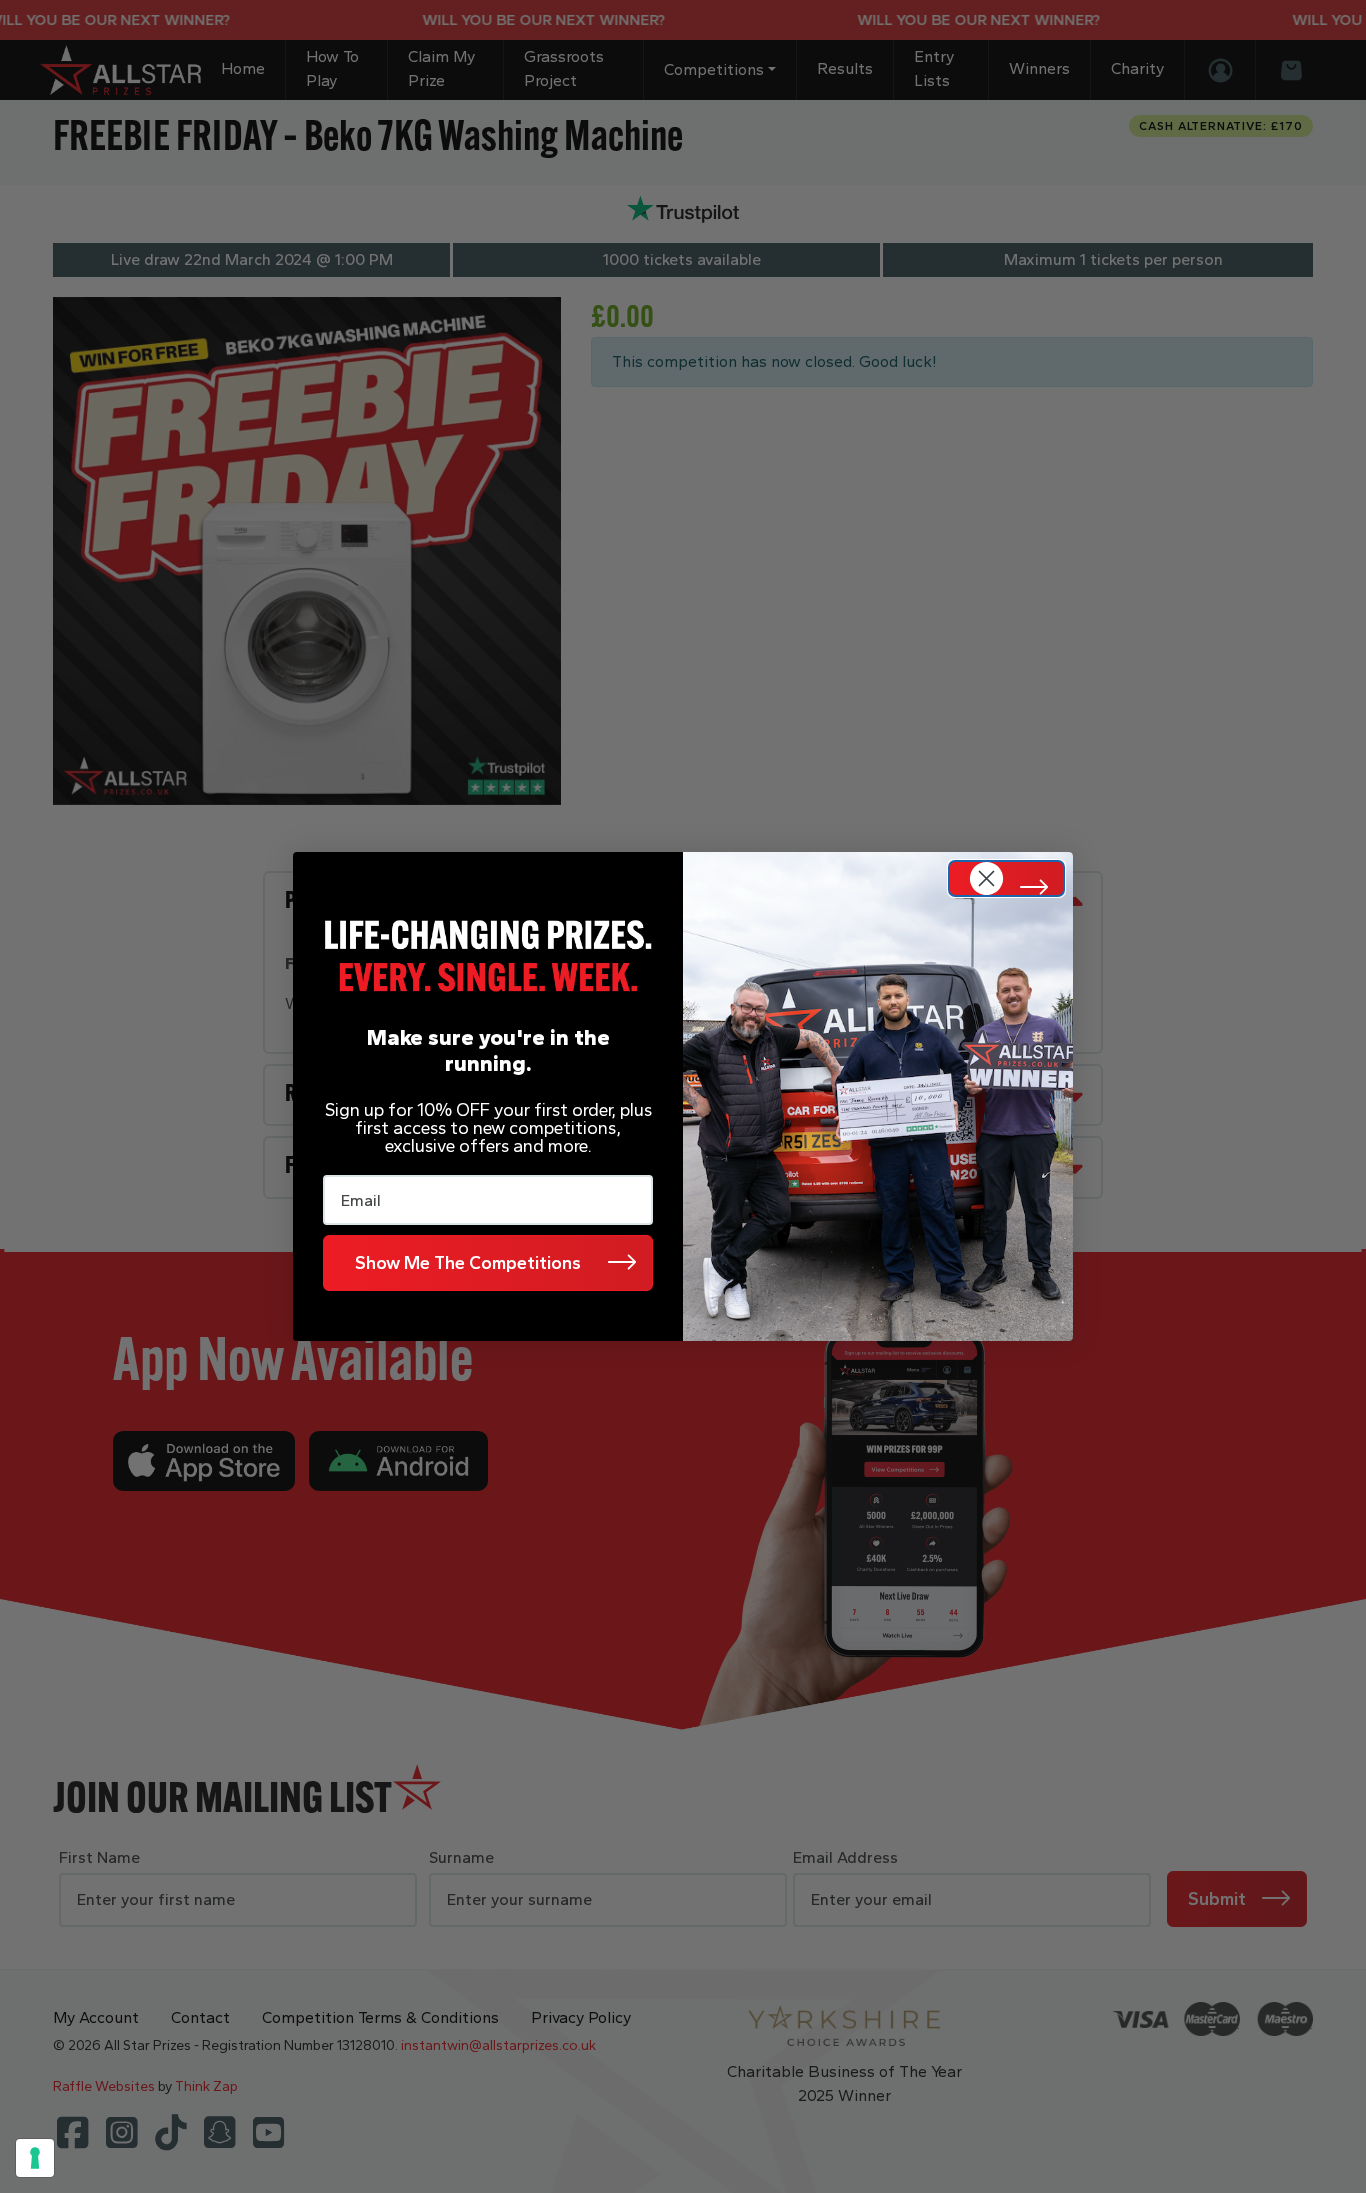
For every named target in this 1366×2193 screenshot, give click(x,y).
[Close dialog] (1006, 878)
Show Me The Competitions (468, 1263)
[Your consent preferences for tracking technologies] (35, 2158)
